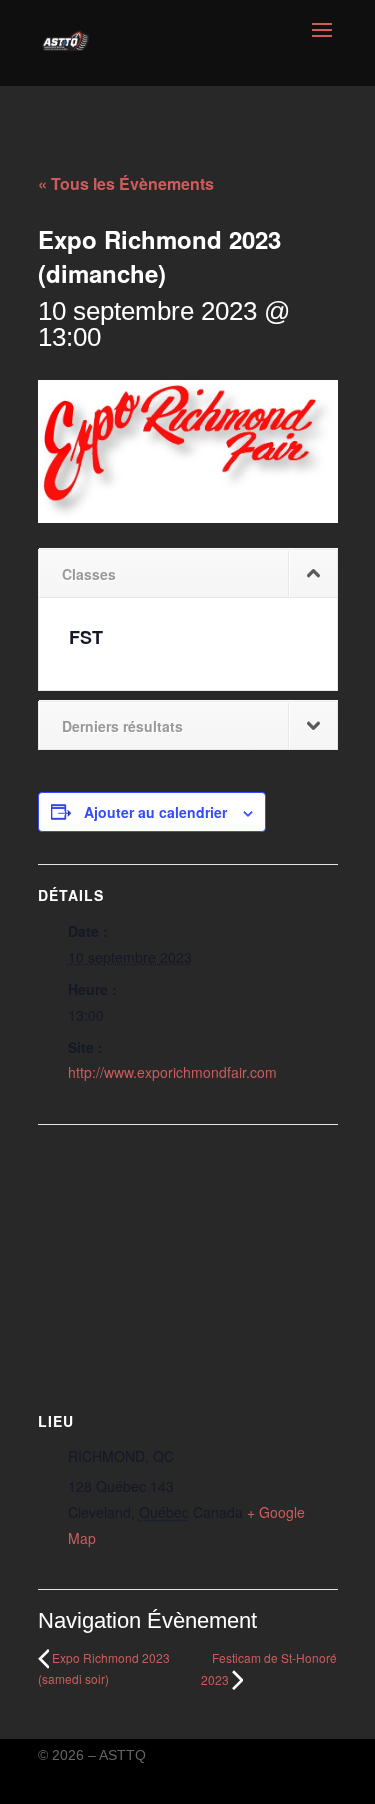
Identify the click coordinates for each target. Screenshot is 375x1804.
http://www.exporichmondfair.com (172, 1072)
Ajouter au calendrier (155, 812)
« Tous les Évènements (126, 183)
